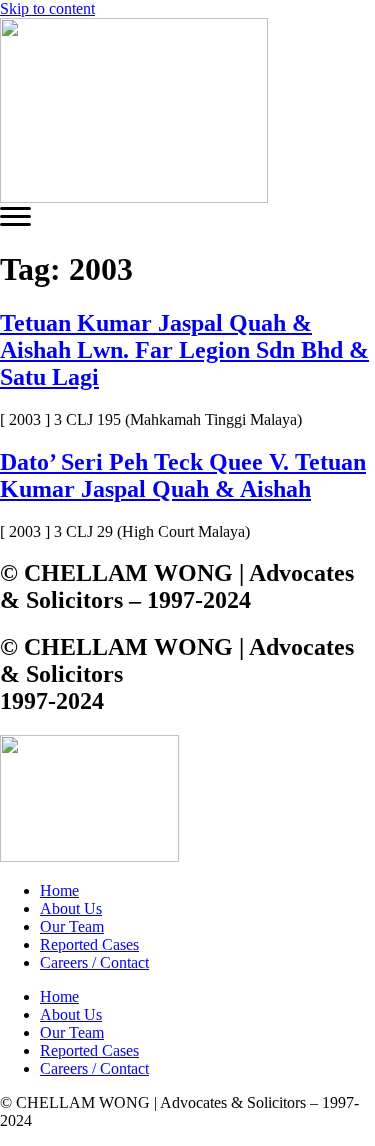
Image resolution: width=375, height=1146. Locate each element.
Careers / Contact (94, 962)
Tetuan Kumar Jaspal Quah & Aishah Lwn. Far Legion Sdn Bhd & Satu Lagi (184, 350)
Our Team (72, 926)
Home (59, 890)
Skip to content (47, 8)
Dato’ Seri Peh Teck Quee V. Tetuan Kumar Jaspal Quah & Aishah (183, 475)
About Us (71, 908)
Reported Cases (89, 944)
